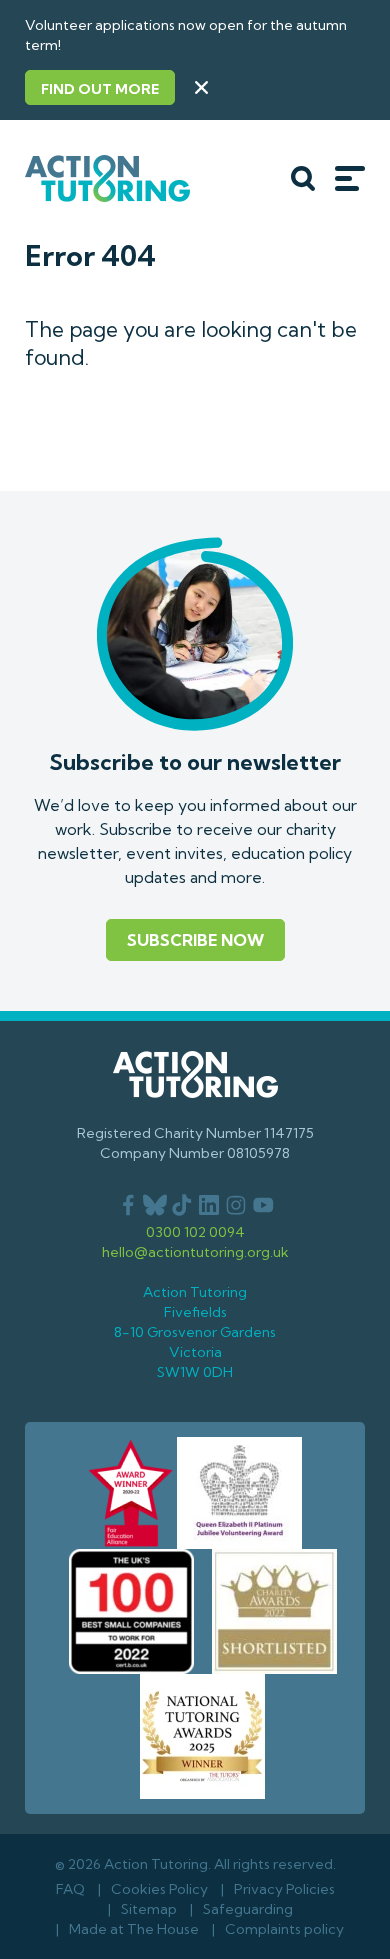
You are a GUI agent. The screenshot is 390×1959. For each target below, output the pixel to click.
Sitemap (149, 1909)
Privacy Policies (284, 1889)
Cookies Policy (159, 1889)
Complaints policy (284, 1929)
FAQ (70, 1889)
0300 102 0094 (195, 1232)
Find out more (100, 89)
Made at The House (134, 1929)
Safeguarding (248, 1909)
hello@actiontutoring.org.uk (195, 1252)
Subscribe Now (195, 940)
